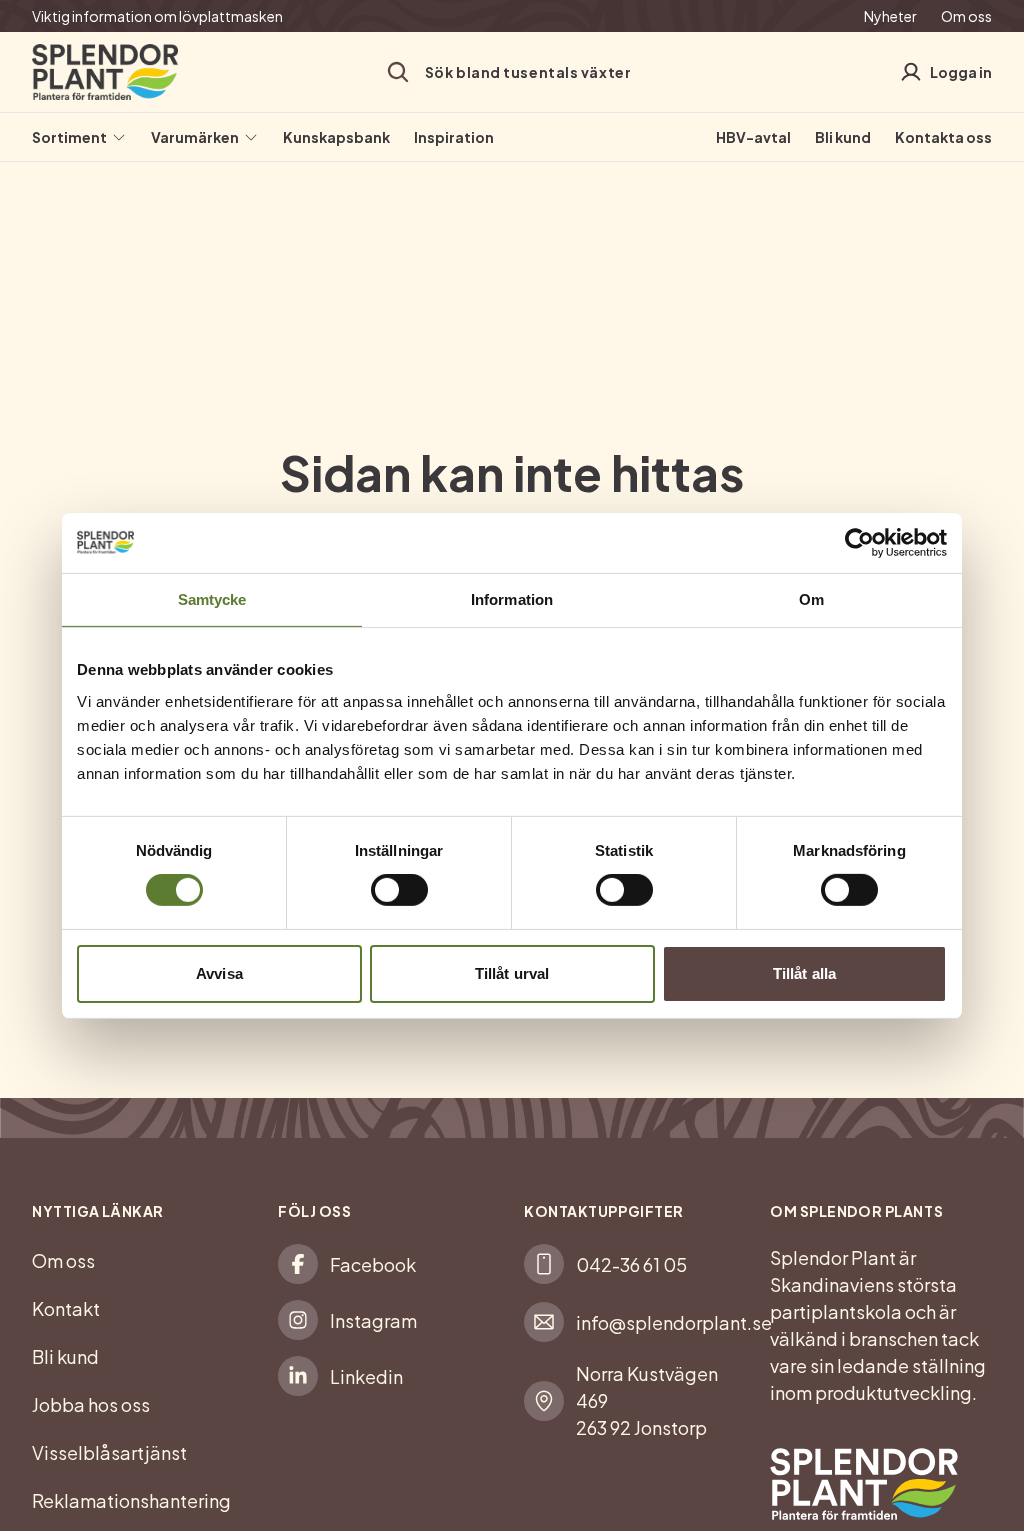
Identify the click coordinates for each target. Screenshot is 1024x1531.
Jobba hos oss (91, 1404)
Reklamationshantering (131, 1500)
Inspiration (454, 137)
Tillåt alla (804, 973)
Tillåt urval (512, 973)
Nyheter (890, 16)
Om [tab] (811, 598)
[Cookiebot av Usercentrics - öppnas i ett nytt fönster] (859, 542)
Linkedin (366, 1376)
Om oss (966, 16)
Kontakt (66, 1308)
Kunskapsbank (336, 137)
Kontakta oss (943, 137)
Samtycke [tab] (212, 598)
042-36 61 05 (631, 1264)
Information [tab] (512, 598)
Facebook (373, 1264)
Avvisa (219, 973)
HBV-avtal (753, 137)
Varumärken (195, 137)
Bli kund (843, 137)
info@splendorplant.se (674, 1322)
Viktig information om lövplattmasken (157, 16)
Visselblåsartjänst (109, 1452)
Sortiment (69, 137)
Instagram (373, 1320)
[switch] (399, 890)
